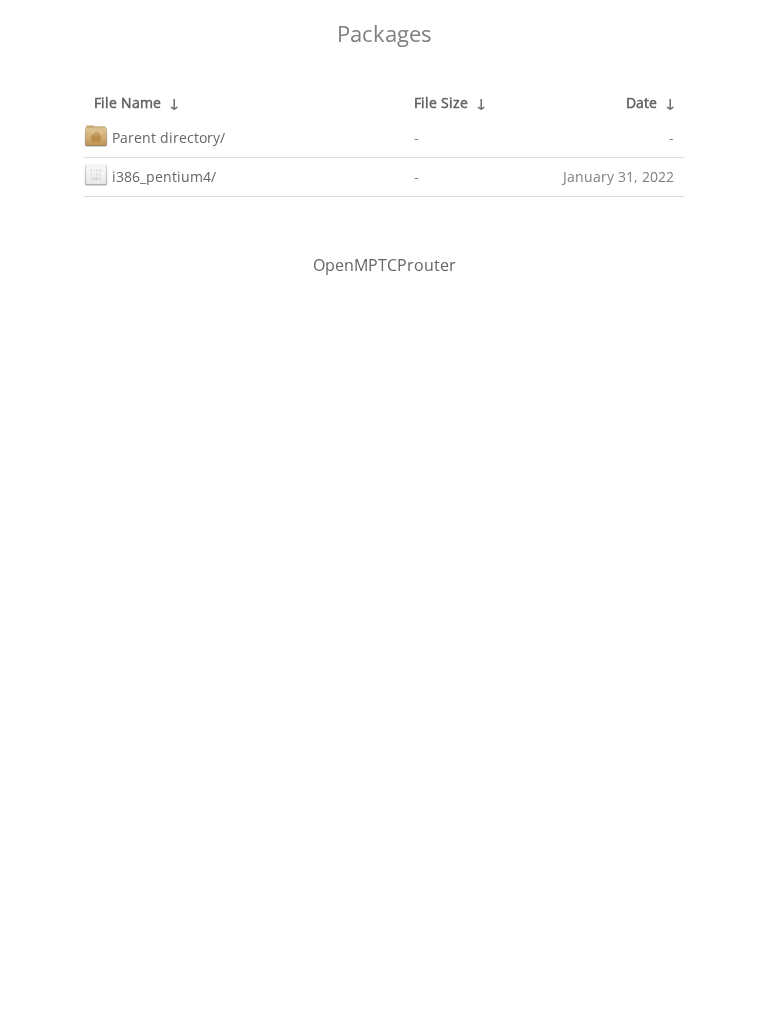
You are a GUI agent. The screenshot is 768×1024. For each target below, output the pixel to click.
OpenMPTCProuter (384, 265)
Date (641, 102)
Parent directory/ (168, 137)
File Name (127, 102)
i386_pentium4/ (164, 176)
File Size (441, 102)
